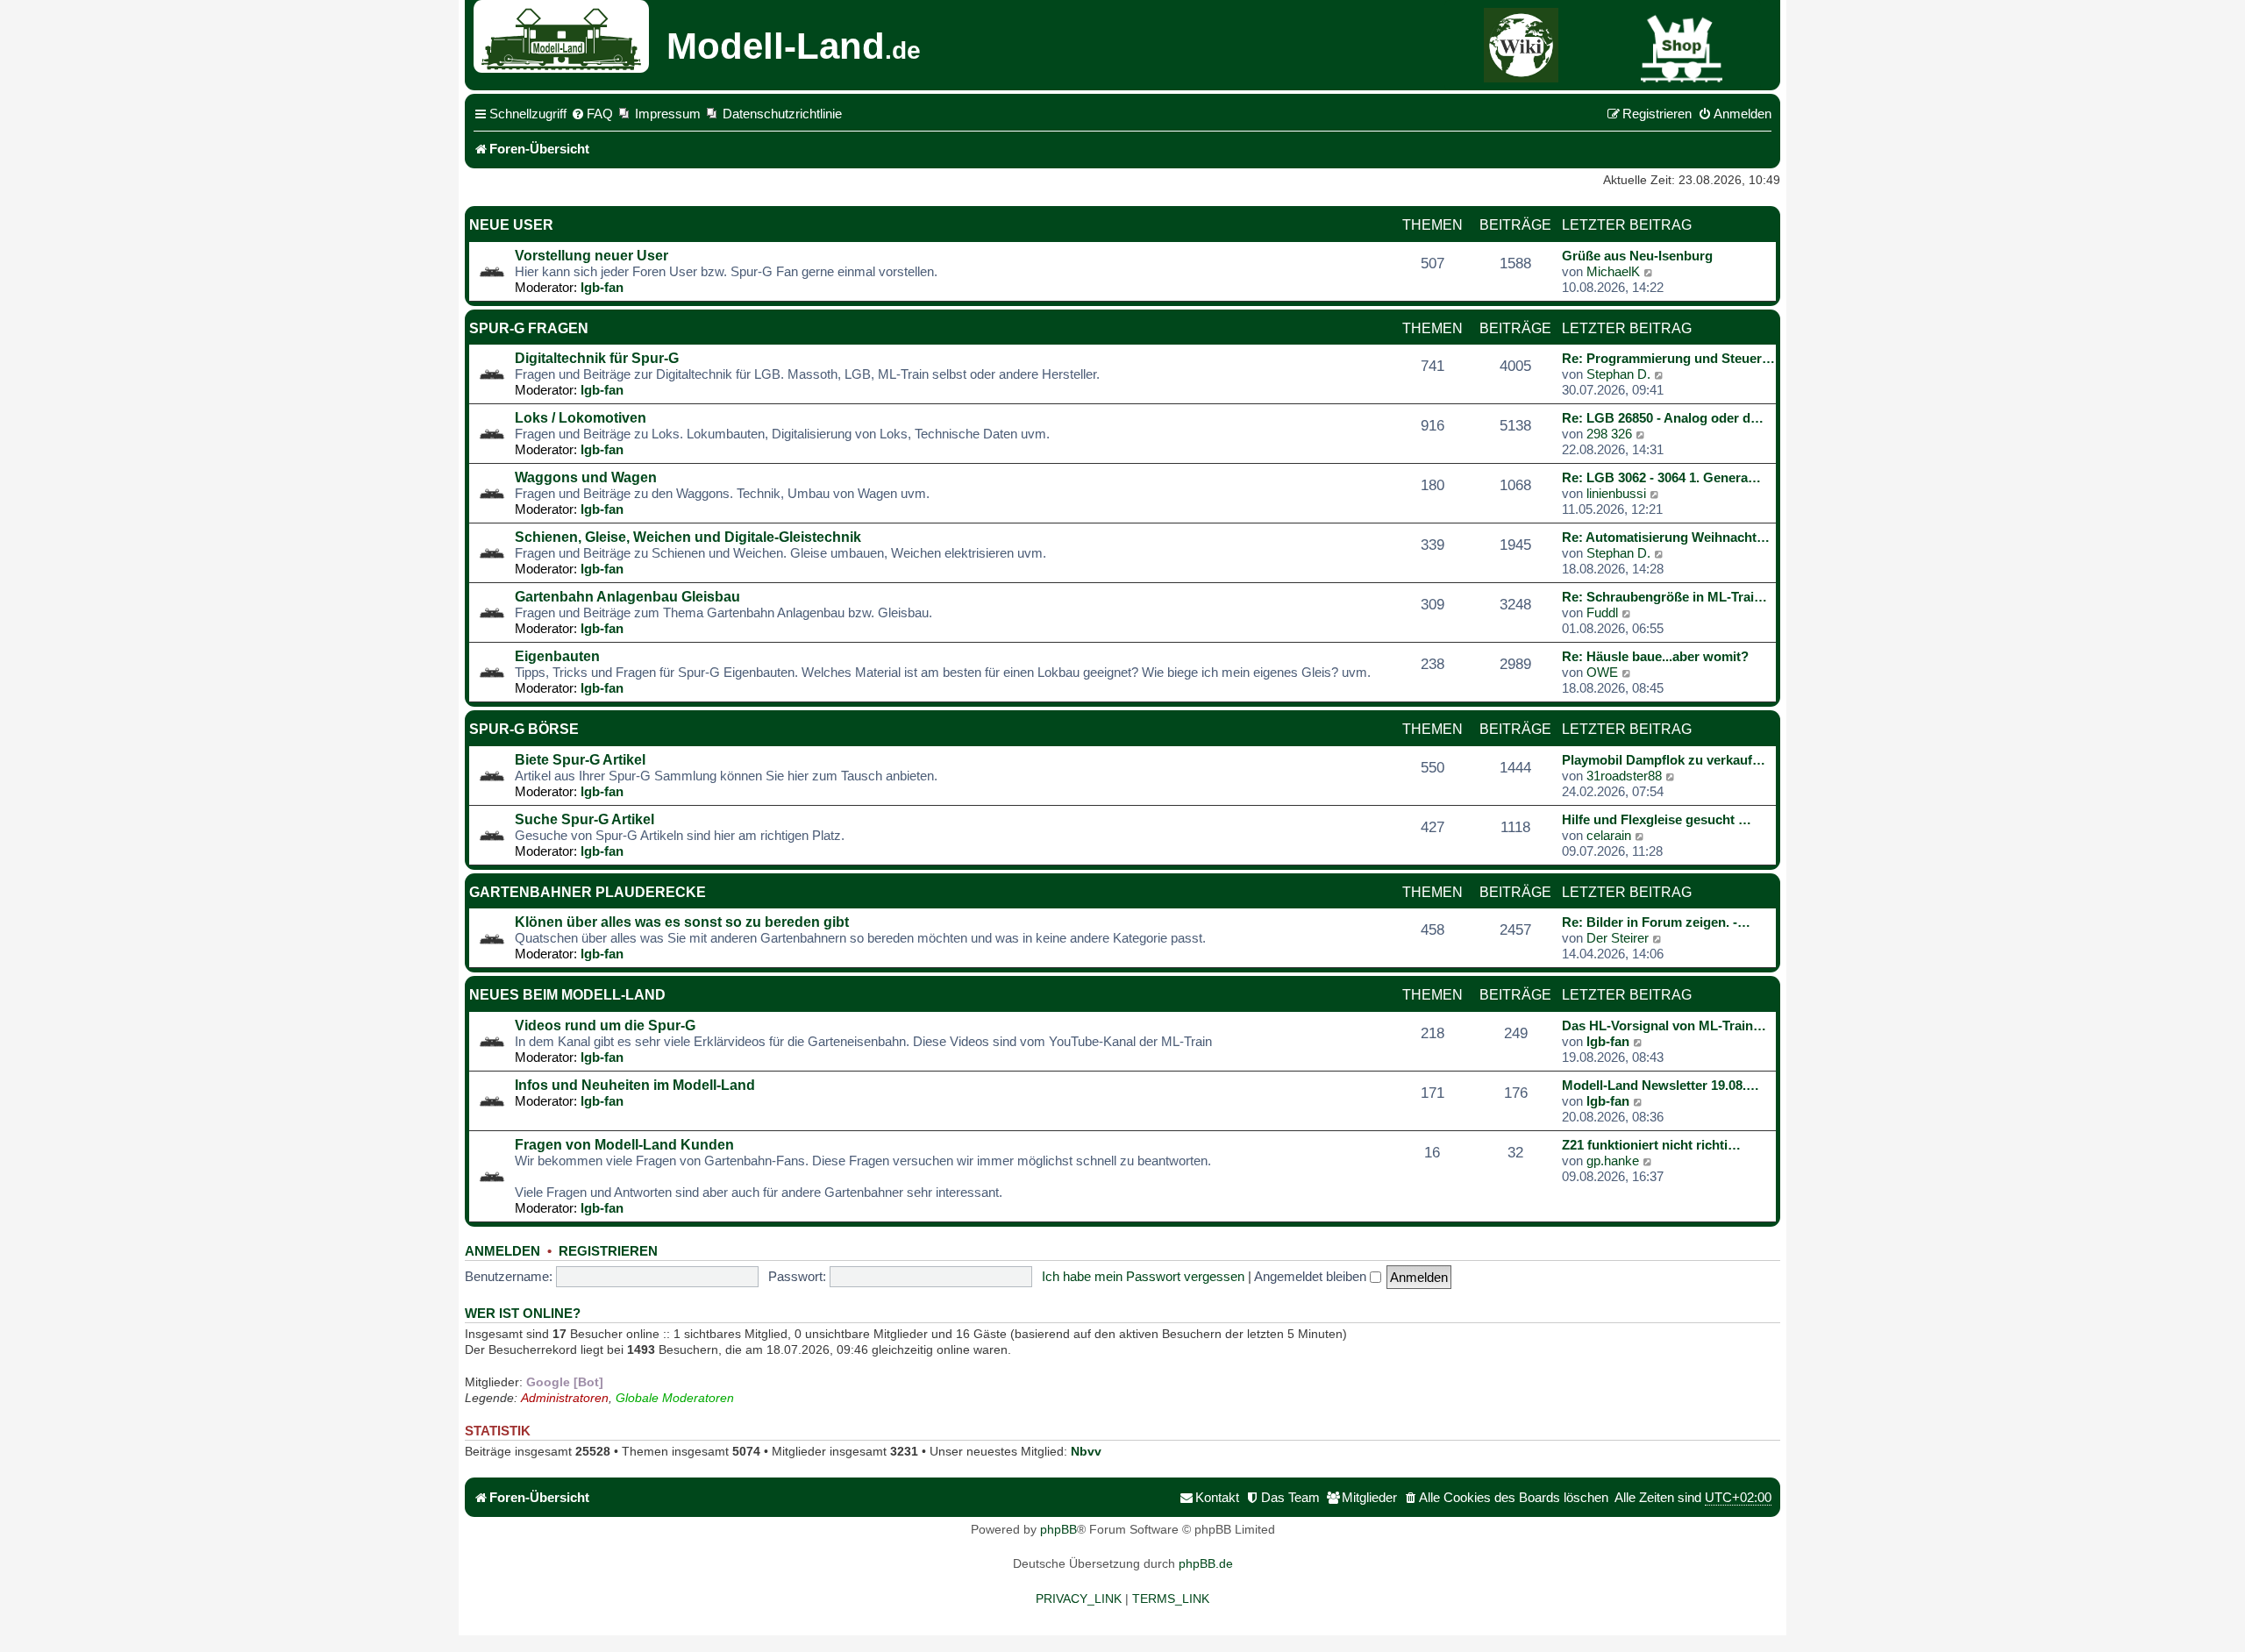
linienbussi (1616, 493)
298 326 (1609, 434)
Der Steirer (1618, 938)
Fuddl (1602, 612)
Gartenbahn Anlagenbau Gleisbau (627, 597)
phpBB (1058, 1529)
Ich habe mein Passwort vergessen (1143, 1276)
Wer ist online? (523, 1314)
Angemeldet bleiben (1312, 1276)
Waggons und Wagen (586, 477)
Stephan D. (1618, 374)
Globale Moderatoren (675, 1398)
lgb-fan (602, 287)
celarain (1609, 835)
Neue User (511, 225)
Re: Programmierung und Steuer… (1668, 358)
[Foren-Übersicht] (568, 36)
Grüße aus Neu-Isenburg (1637, 256)
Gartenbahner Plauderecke (588, 892)
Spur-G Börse (524, 729)
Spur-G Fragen (529, 328)
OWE (1602, 672)
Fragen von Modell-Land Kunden (624, 1145)
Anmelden (502, 1251)
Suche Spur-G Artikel (584, 819)
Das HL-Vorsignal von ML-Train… (1664, 1025)
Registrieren (608, 1251)
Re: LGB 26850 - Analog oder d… (1663, 418)
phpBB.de (1206, 1563)
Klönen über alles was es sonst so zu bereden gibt (682, 922)
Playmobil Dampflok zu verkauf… (1664, 760)
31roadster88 (1624, 776)
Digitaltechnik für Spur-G (597, 358)
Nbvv (1086, 1451)
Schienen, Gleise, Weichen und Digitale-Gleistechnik (688, 537)
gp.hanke (1613, 1161)
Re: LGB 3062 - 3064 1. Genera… (1661, 477)
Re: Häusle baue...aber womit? (1655, 656)
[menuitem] (592, 114)
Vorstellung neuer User (592, 256)
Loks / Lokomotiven (581, 418)
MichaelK (1613, 271)
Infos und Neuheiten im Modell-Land (635, 1085)
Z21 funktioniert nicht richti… (1651, 1145)
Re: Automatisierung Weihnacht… (1666, 537)
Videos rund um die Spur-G (605, 1025)
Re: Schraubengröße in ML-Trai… (1664, 597)
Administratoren (565, 1398)
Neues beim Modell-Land (567, 995)
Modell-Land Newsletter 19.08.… (1661, 1085)
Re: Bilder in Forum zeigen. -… (1656, 922)
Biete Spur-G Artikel (580, 760)
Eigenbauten (557, 656)
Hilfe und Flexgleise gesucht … (1657, 819)
